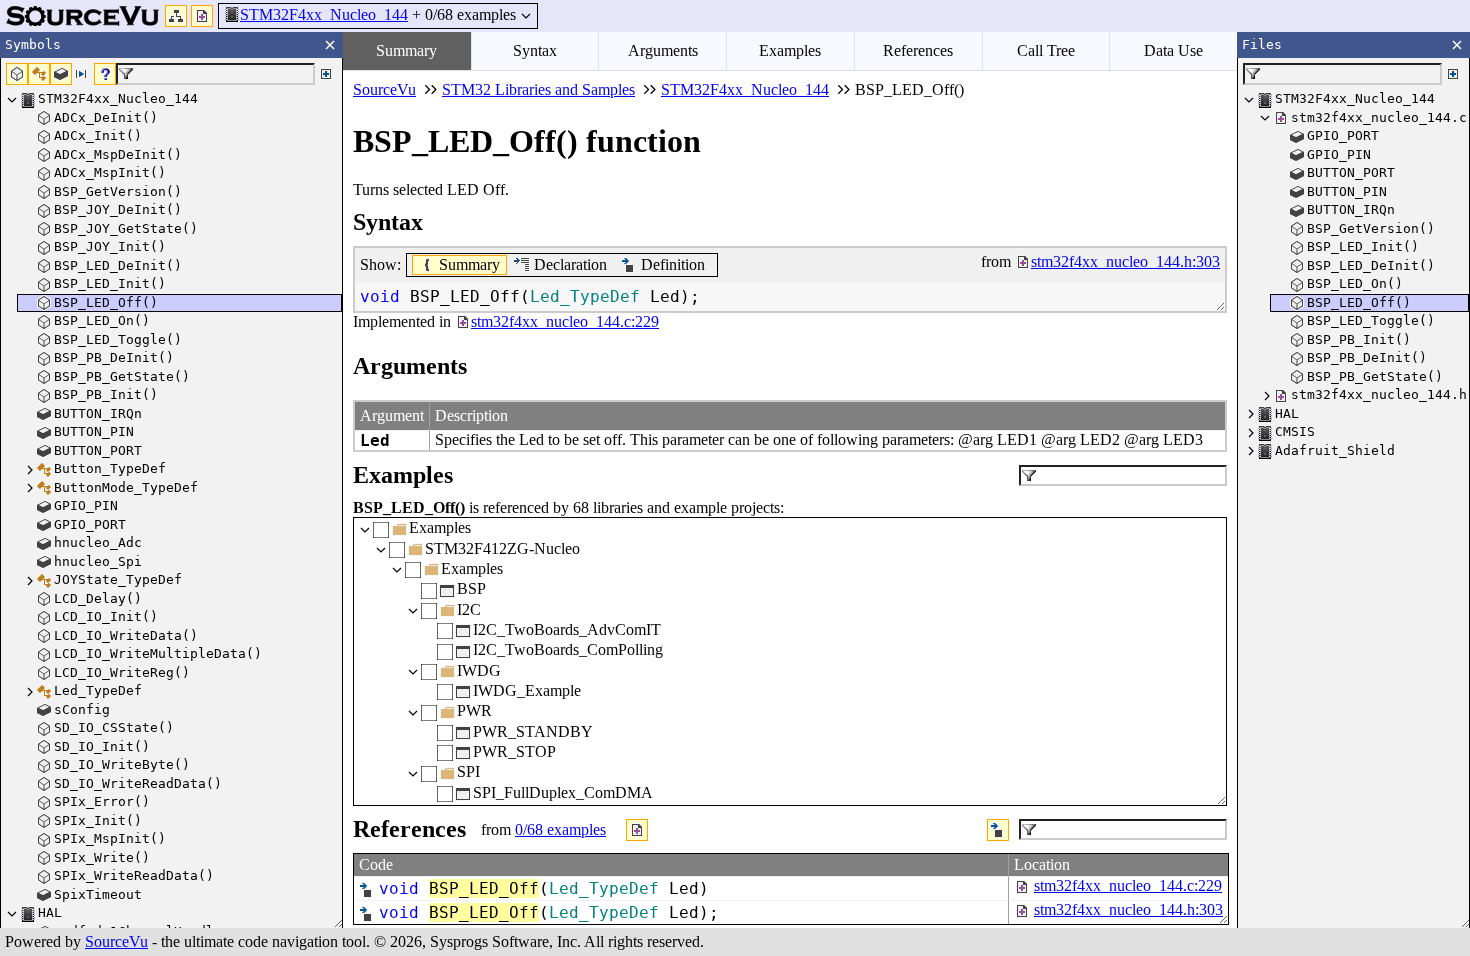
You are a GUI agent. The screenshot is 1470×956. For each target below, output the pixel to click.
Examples (790, 50)
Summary (406, 50)
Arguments (663, 50)
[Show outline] (176, 16)
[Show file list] (202, 16)
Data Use (1173, 50)
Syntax (535, 50)
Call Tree (1046, 50)
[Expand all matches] (326, 74)
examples (560, 829)
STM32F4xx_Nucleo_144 (324, 14)
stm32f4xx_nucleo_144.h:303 (1128, 909)
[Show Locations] (637, 830)
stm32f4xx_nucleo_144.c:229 (1128, 885)
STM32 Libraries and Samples (538, 89)
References (918, 50)
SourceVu (116, 941)
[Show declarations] (998, 830)
